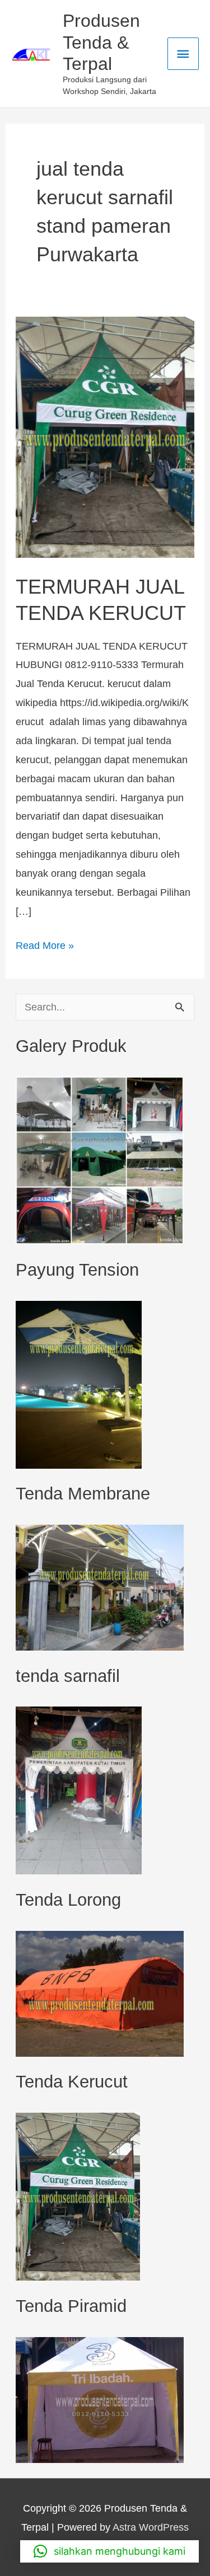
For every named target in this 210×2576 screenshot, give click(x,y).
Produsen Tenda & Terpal (101, 42)
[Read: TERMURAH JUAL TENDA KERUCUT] (105, 436)
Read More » (45, 944)
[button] (109, 2551)
